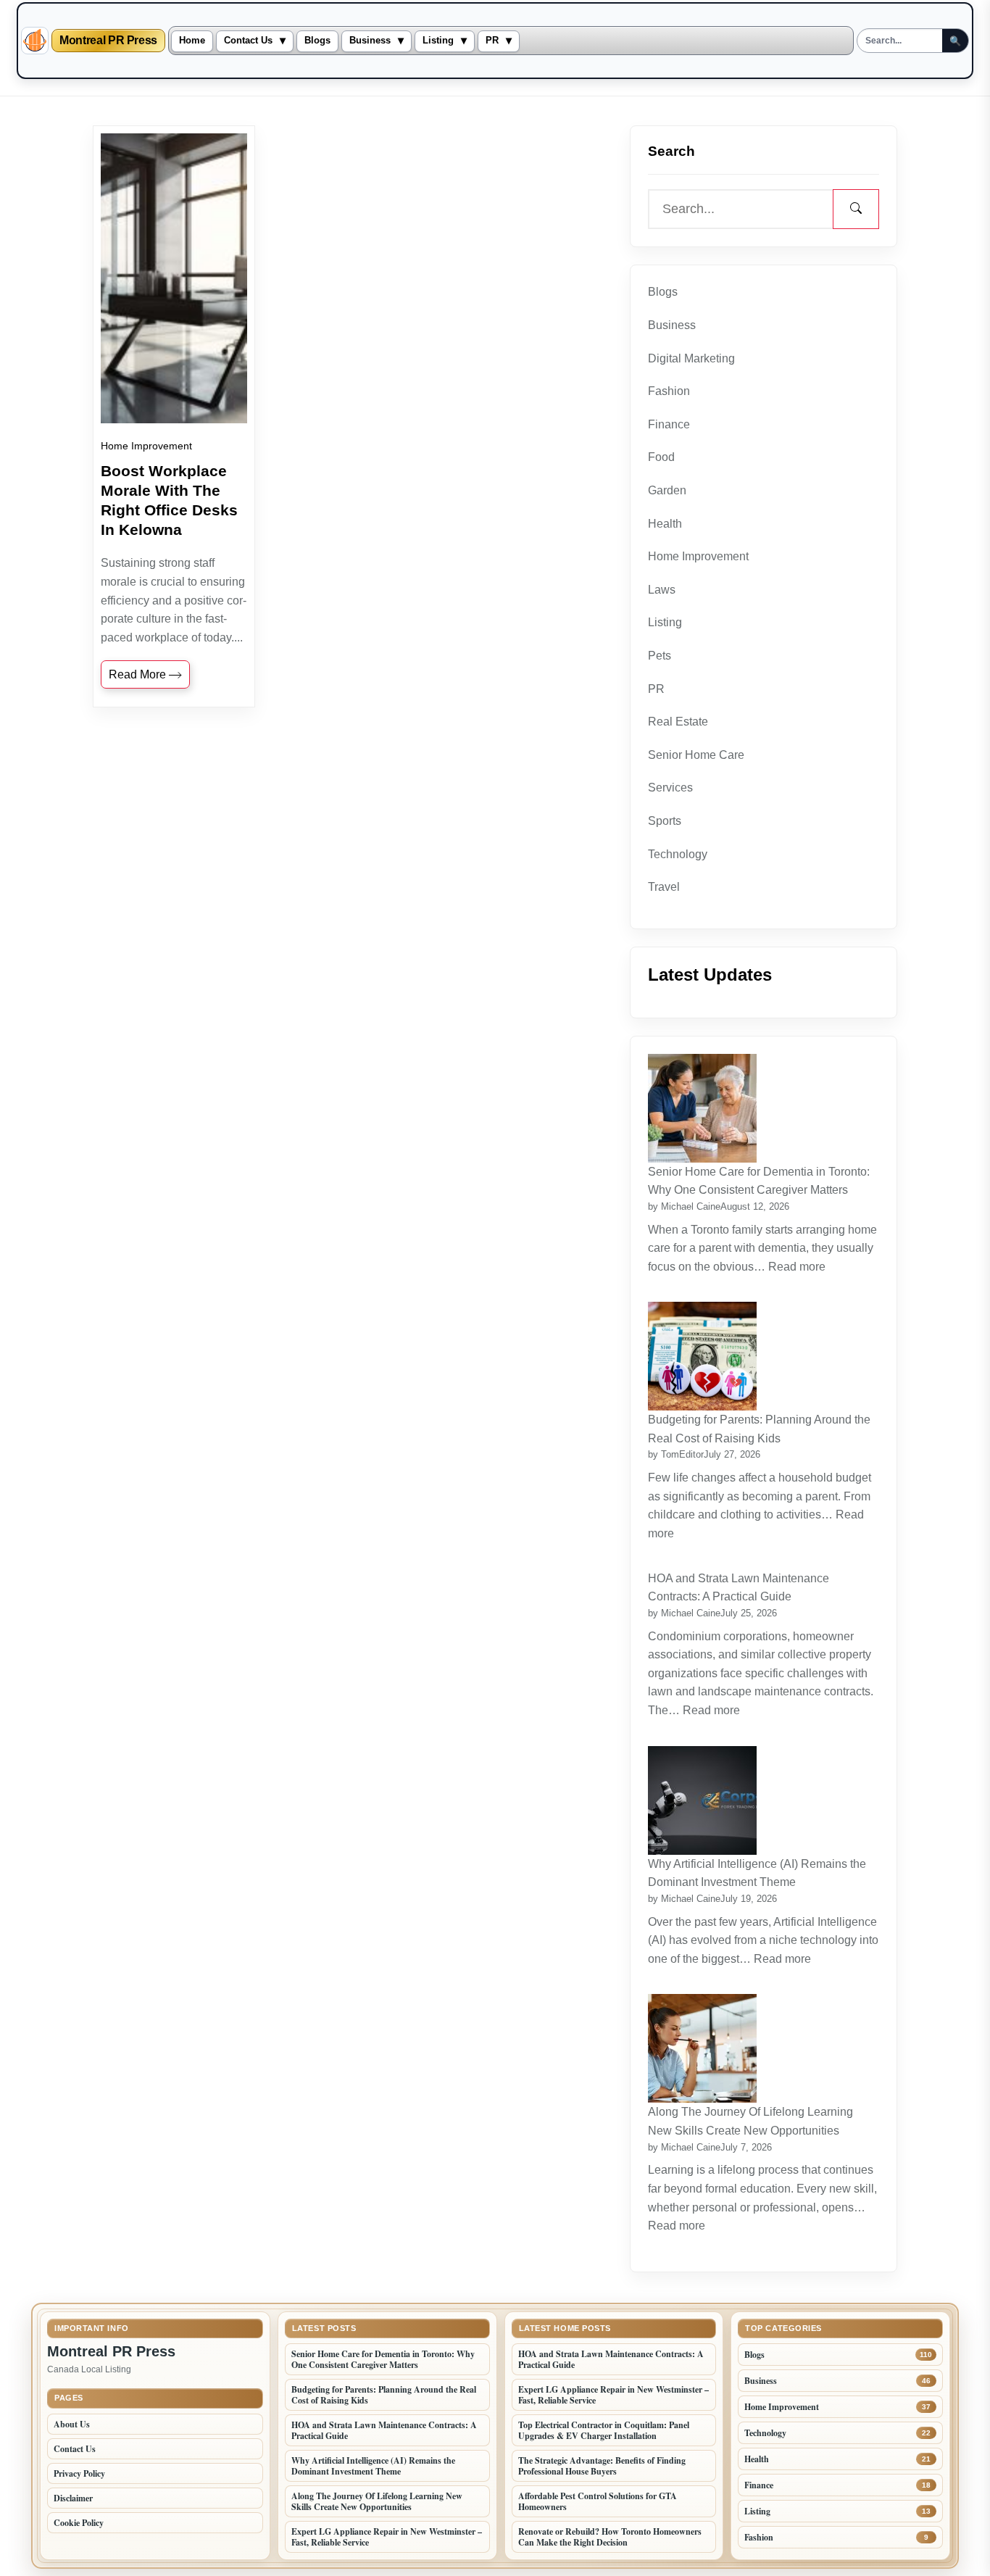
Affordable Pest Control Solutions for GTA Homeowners (598, 2501)
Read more (799, 1267)
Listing (438, 41)
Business (370, 41)
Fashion (669, 391)
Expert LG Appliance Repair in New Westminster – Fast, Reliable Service (387, 2537)
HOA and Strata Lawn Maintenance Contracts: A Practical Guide (739, 1588)
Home (192, 41)
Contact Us (248, 41)
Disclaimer (73, 2498)
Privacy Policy (79, 2473)
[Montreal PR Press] (35, 41)
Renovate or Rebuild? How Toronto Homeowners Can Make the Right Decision (610, 2537)
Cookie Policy (79, 2523)
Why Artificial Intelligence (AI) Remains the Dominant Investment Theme (757, 1873)
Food (661, 457)
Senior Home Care (696, 755)
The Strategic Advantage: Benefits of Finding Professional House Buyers (602, 2466)
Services (670, 788)
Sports (665, 821)
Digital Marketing (691, 358)
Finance (669, 424)
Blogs (317, 41)
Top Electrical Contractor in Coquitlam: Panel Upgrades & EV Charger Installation (604, 2430)
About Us (72, 2424)
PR (492, 41)
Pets (660, 656)
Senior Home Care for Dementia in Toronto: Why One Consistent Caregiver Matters (759, 1181)
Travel (664, 887)
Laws (662, 590)
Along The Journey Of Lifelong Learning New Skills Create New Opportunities (750, 2121)
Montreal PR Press (108, 41)
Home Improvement (146, 446)
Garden (667, 490)
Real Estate (678, 722)
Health (665, 524)
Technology (678, 854)
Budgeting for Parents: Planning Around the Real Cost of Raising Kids (759, 1429)
